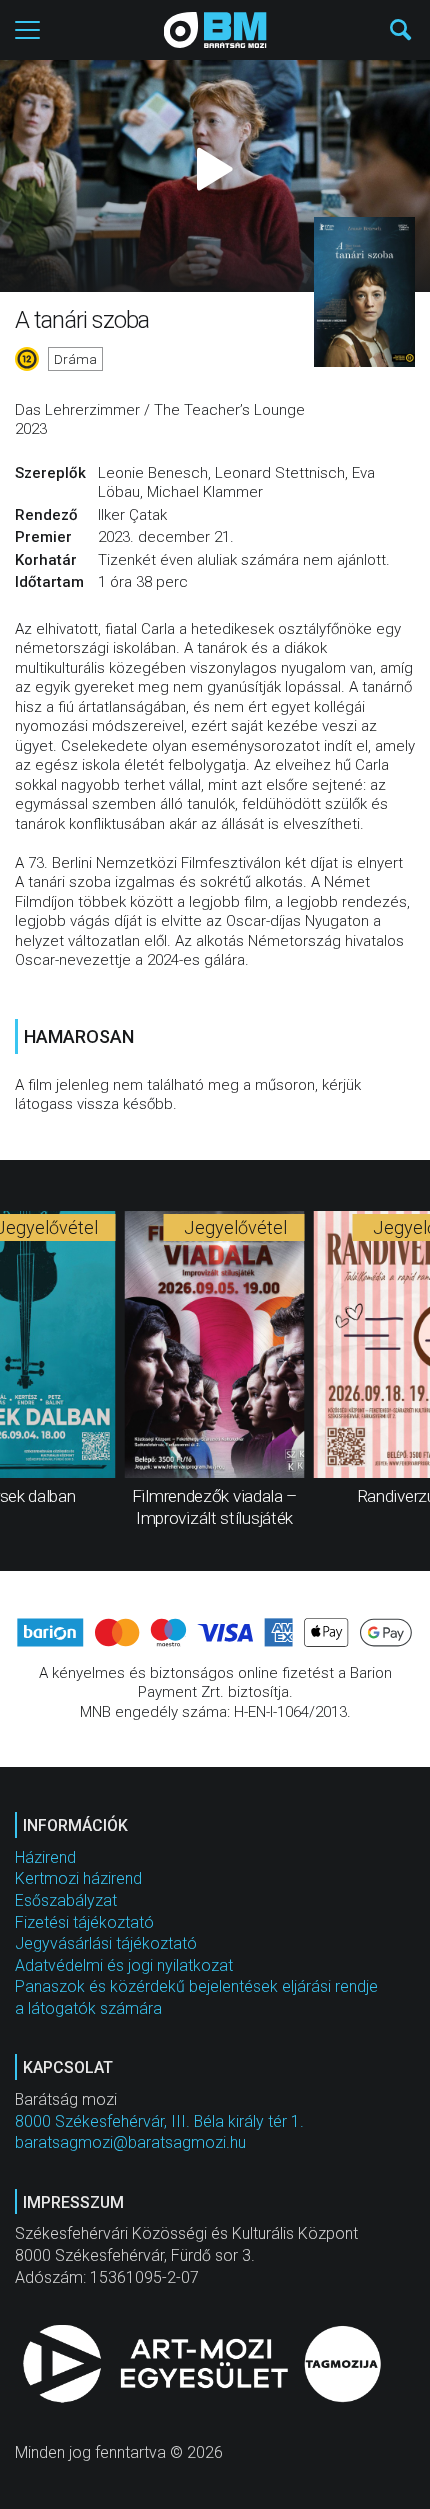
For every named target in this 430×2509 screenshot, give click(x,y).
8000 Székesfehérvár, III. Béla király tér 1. (159, 2121)
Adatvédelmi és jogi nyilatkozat (124, 1965)
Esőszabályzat (66, 1900)
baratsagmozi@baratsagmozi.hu (130, 2142)
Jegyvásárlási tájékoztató (106, 1943)
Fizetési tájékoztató (84, 1922)
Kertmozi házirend (78, 1878)
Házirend (45, 1857)
